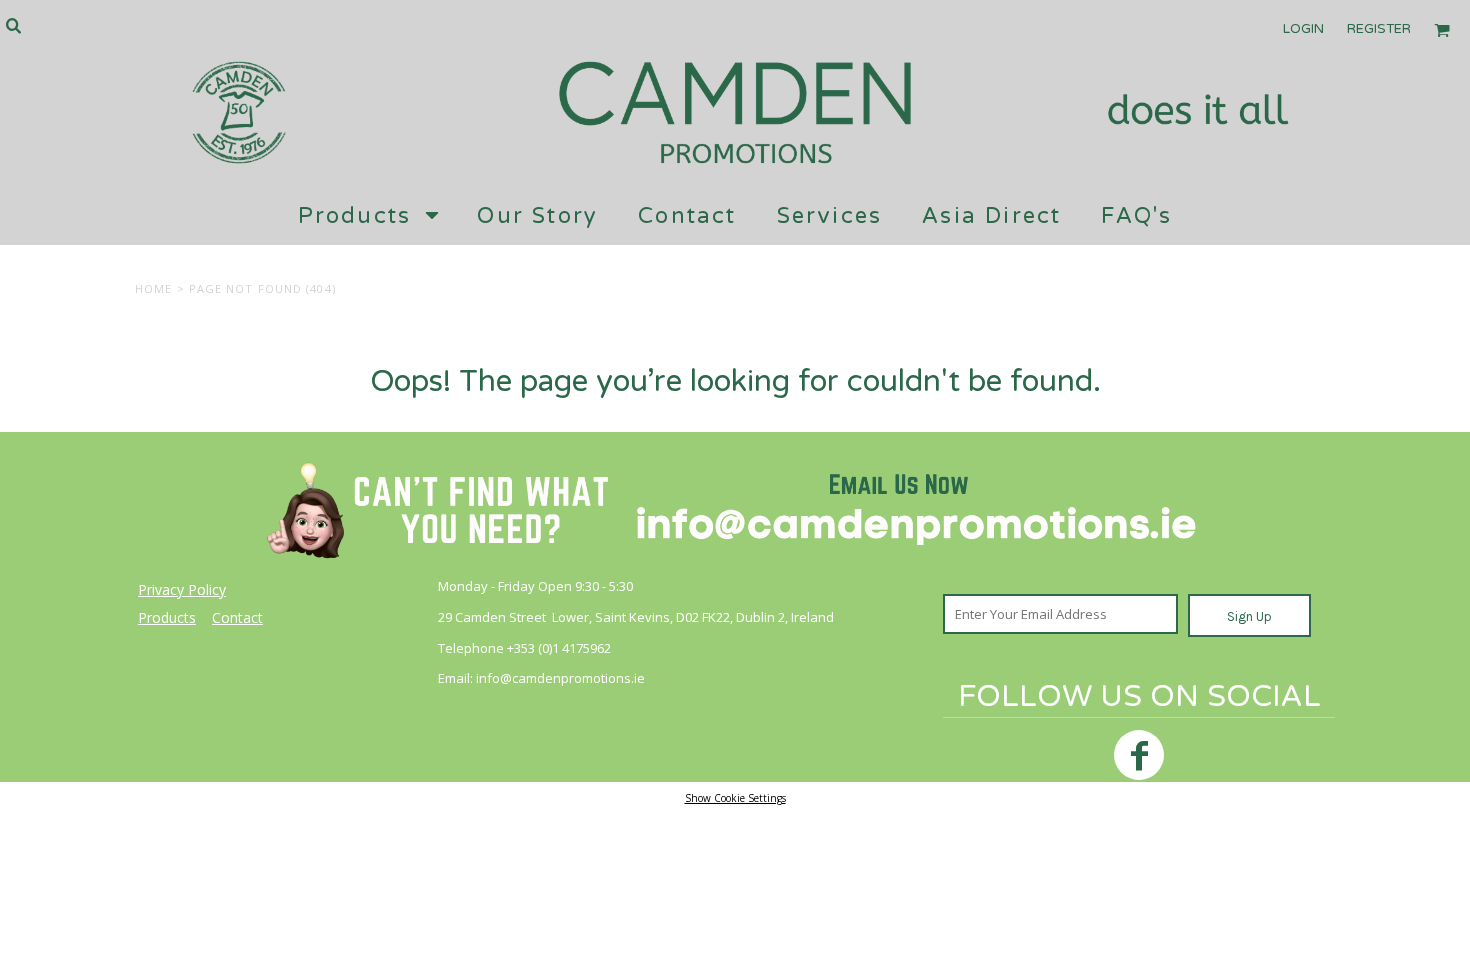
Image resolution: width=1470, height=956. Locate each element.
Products (167, 617)
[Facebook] (1139, 755)
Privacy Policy (182, 589)
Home (153, 288)
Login (1303, 29)
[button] (13, 25)
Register (1379, 29)
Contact (237, 617)
